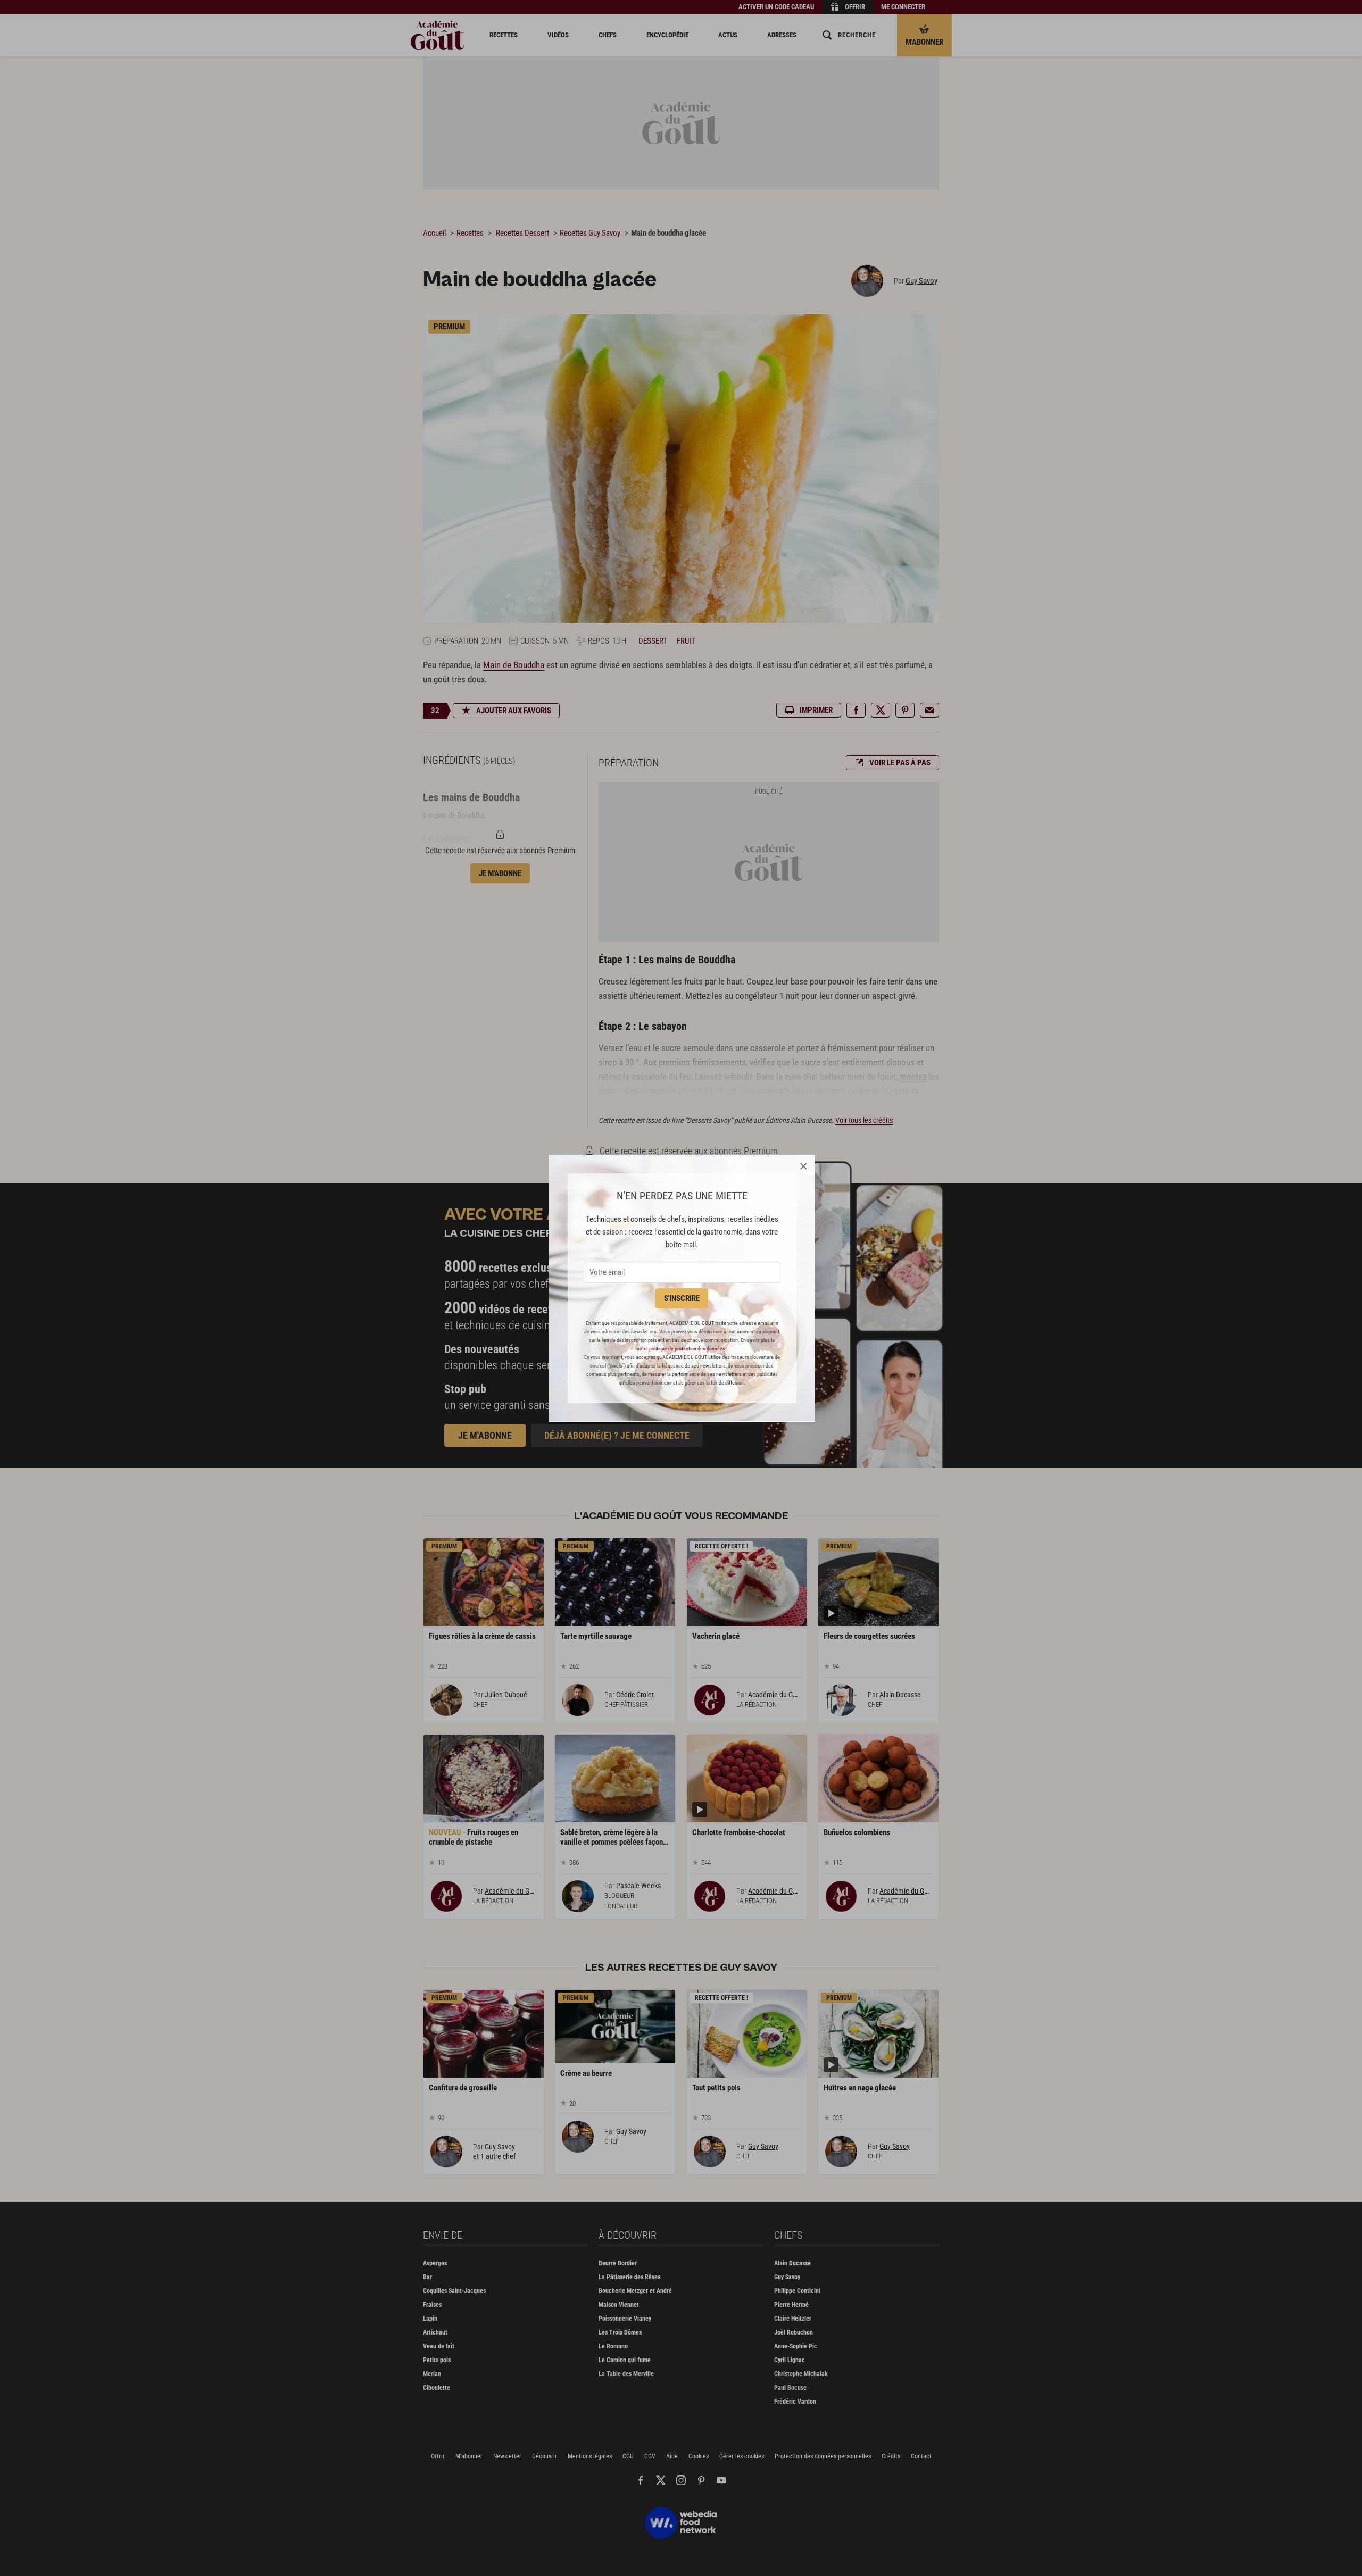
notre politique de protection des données (681, 1349)
